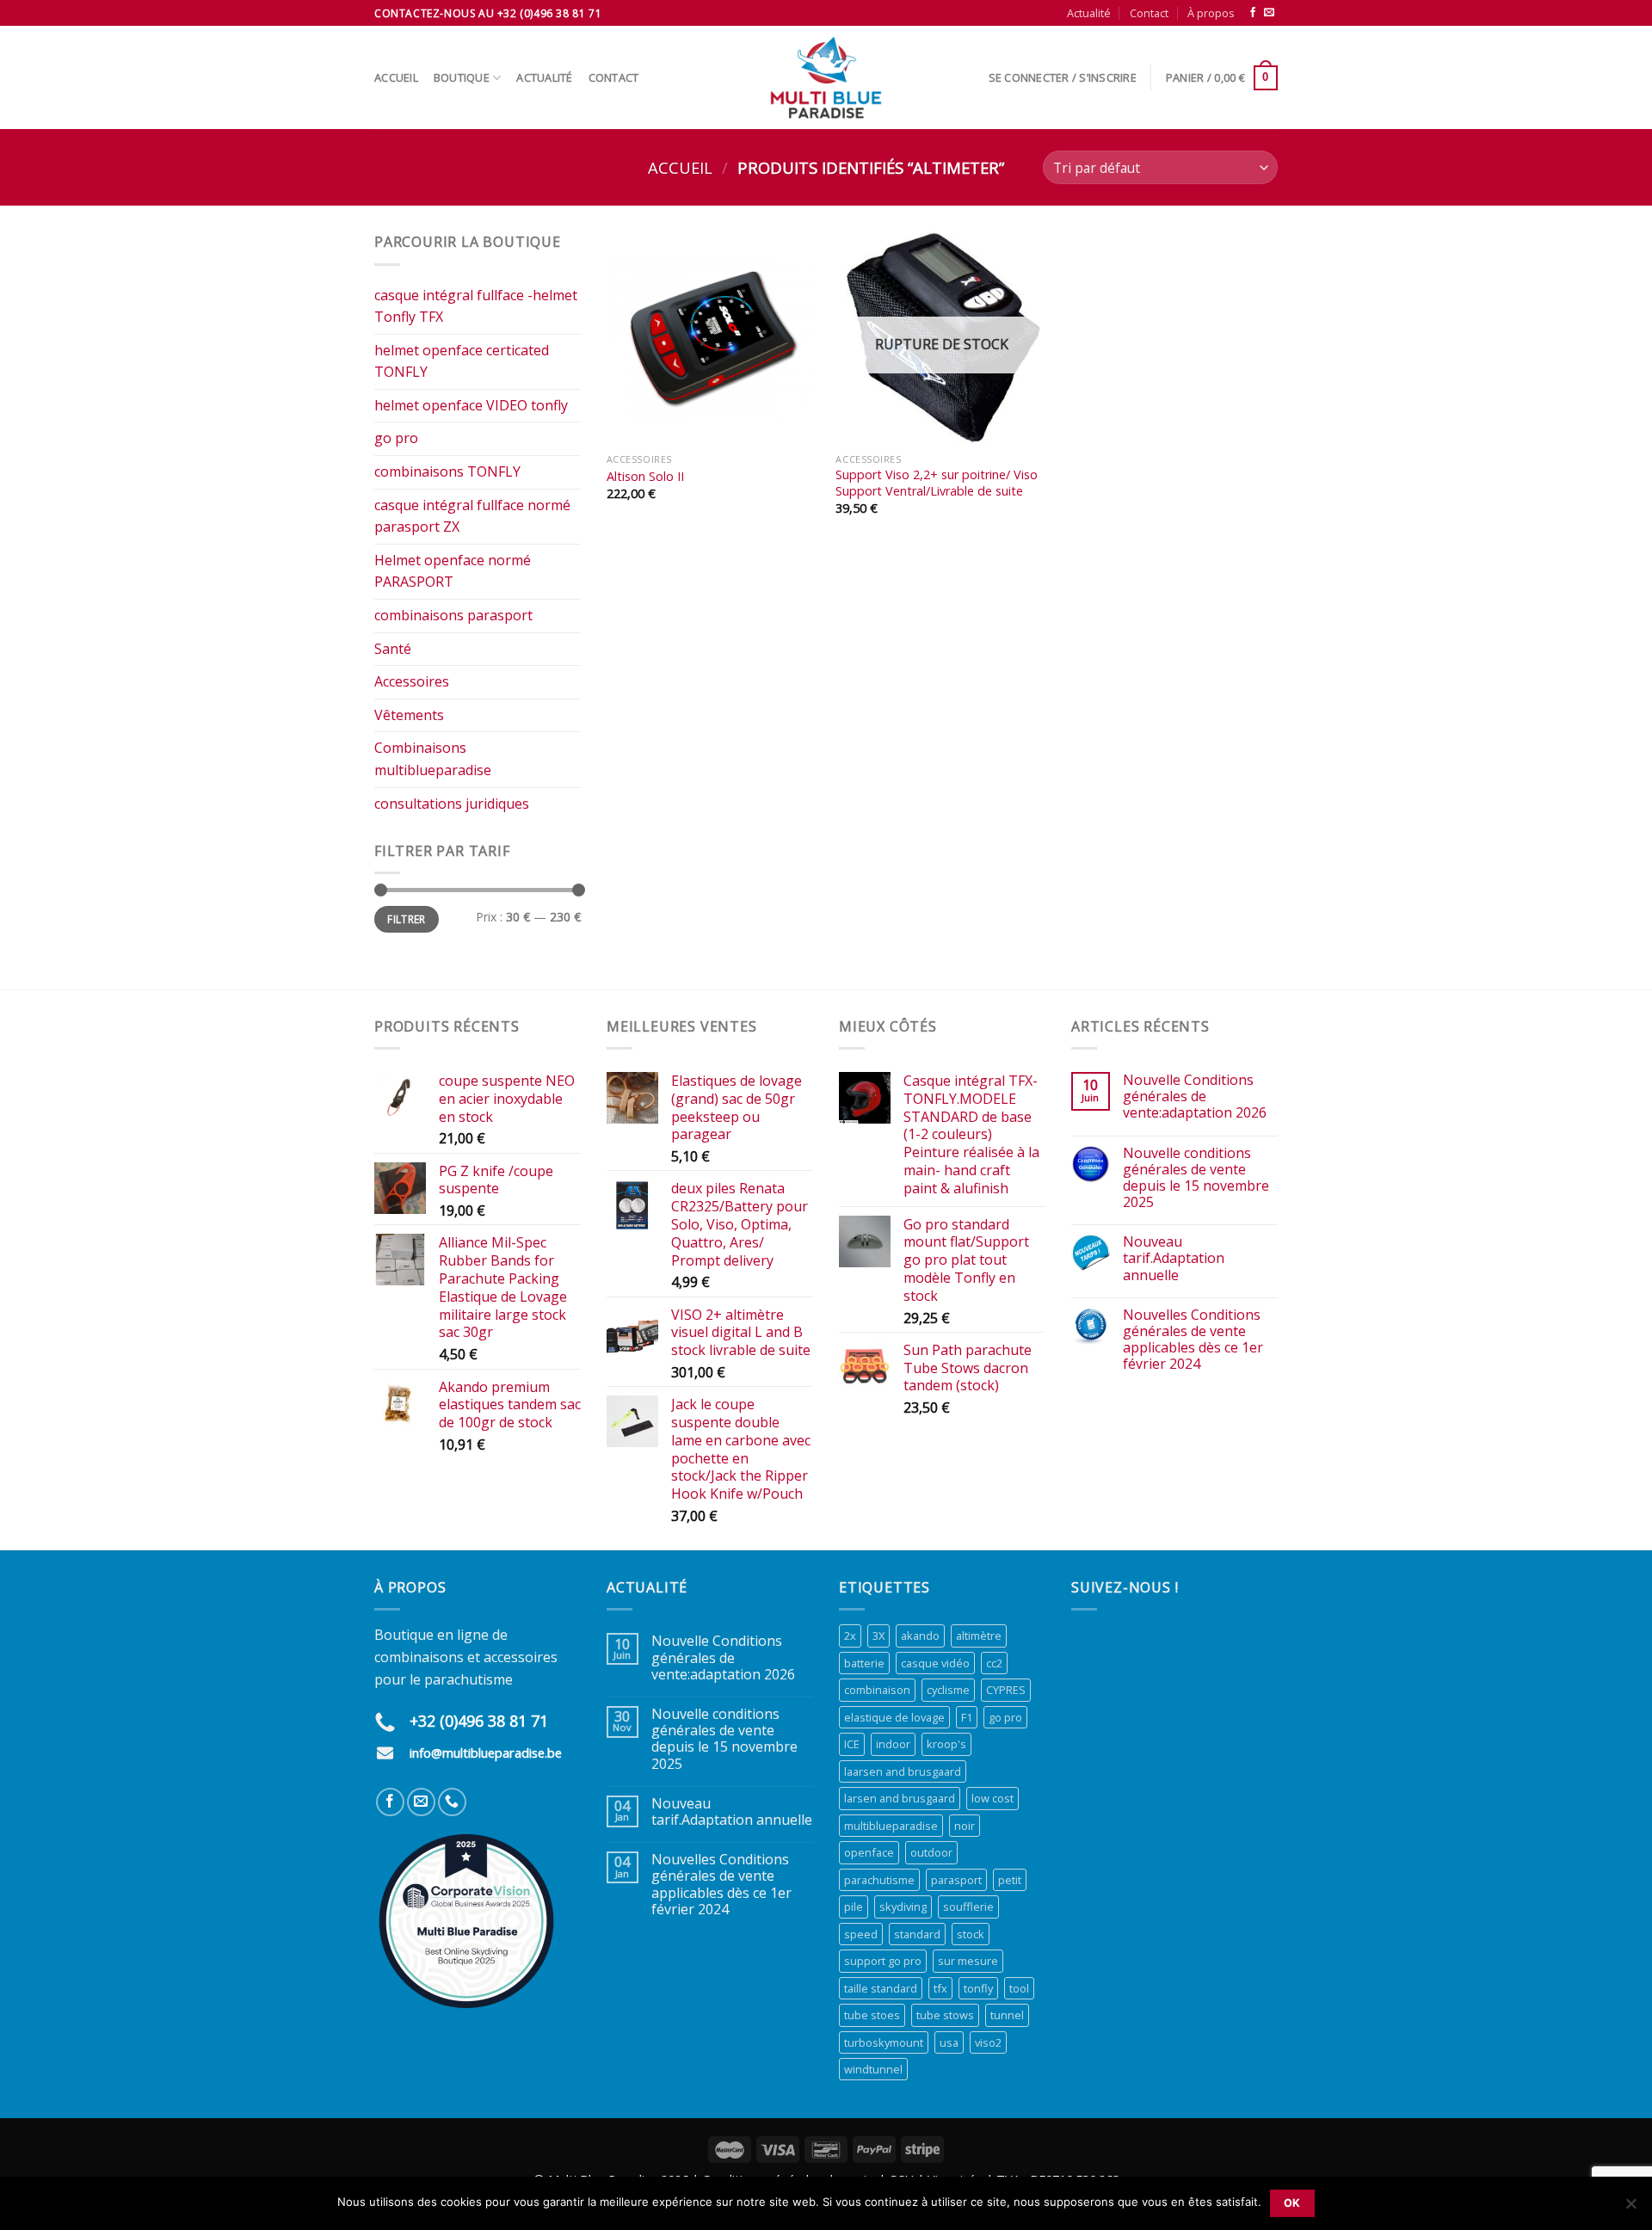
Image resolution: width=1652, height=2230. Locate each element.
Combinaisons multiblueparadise (433, 759)
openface (869, 1852)
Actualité (1089, 13)
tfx (940, 1988)
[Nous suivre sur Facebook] (1253, 13)
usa (949, 2042)
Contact (1149, 13)
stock (971, 1934)
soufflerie (968, 1907)
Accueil (396, 77)
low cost (992, 1798)
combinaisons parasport (453, 615)
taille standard (881, 1988)
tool (1019, 1988)
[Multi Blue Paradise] (826, 77)
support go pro (883, 1961)
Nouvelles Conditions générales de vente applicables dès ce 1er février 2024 (1193, 1340)
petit (1010, 1880)
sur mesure (968, 1961)
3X (878, 1636)
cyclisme (948, 1690)
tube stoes (872, 2015)
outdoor (931, 1852)
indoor (893, 1744)
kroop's (946, 1744)
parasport (956, 1880)
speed (861, 1934)
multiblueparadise (891, 1826)
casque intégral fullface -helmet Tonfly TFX (476, 306)
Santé (393, 649)
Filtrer (407, 919)
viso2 (988, 2042)
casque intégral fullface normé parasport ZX (472, 516)
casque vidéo (935, 1663)
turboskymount (884, 2042)
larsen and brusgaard (900, 1798)
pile (854, 1907)
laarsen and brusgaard (903, 1771)
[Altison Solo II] (713, 338)
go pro (396, 438)
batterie (864, 1663)
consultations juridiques (452, 804)
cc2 (994, 1663)
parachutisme (879, 1880)
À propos (1211, 13)
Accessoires (412, 681)
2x (850, 1636)
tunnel (1007, 2015)
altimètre (979, 1636)
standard (917, 1934)
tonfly (978, 1988)
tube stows (945, 2015)
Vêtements (409, 715)
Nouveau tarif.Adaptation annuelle (1174, 1259)
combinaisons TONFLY (447, 471)
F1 (967, 1717)
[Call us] (452, 1802)
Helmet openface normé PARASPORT (453, 571)
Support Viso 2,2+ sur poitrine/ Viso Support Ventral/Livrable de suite (937, 483)
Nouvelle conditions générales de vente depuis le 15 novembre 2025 (1196, 1178)
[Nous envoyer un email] (1269, 13)
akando (920, 1636)
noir (965, 1826)
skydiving (903, 1907)
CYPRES (1006, 1690)
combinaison (877, 1690)
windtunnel (873, 2069)
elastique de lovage (894, 1717)
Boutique (462, 77)
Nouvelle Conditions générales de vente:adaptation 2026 (1195, 1097)
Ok (1292, 2203)
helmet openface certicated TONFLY (462, 361)
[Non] (1630, 2208)
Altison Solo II (645, 477)
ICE (852, 1744)
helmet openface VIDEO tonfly (471, 405)
